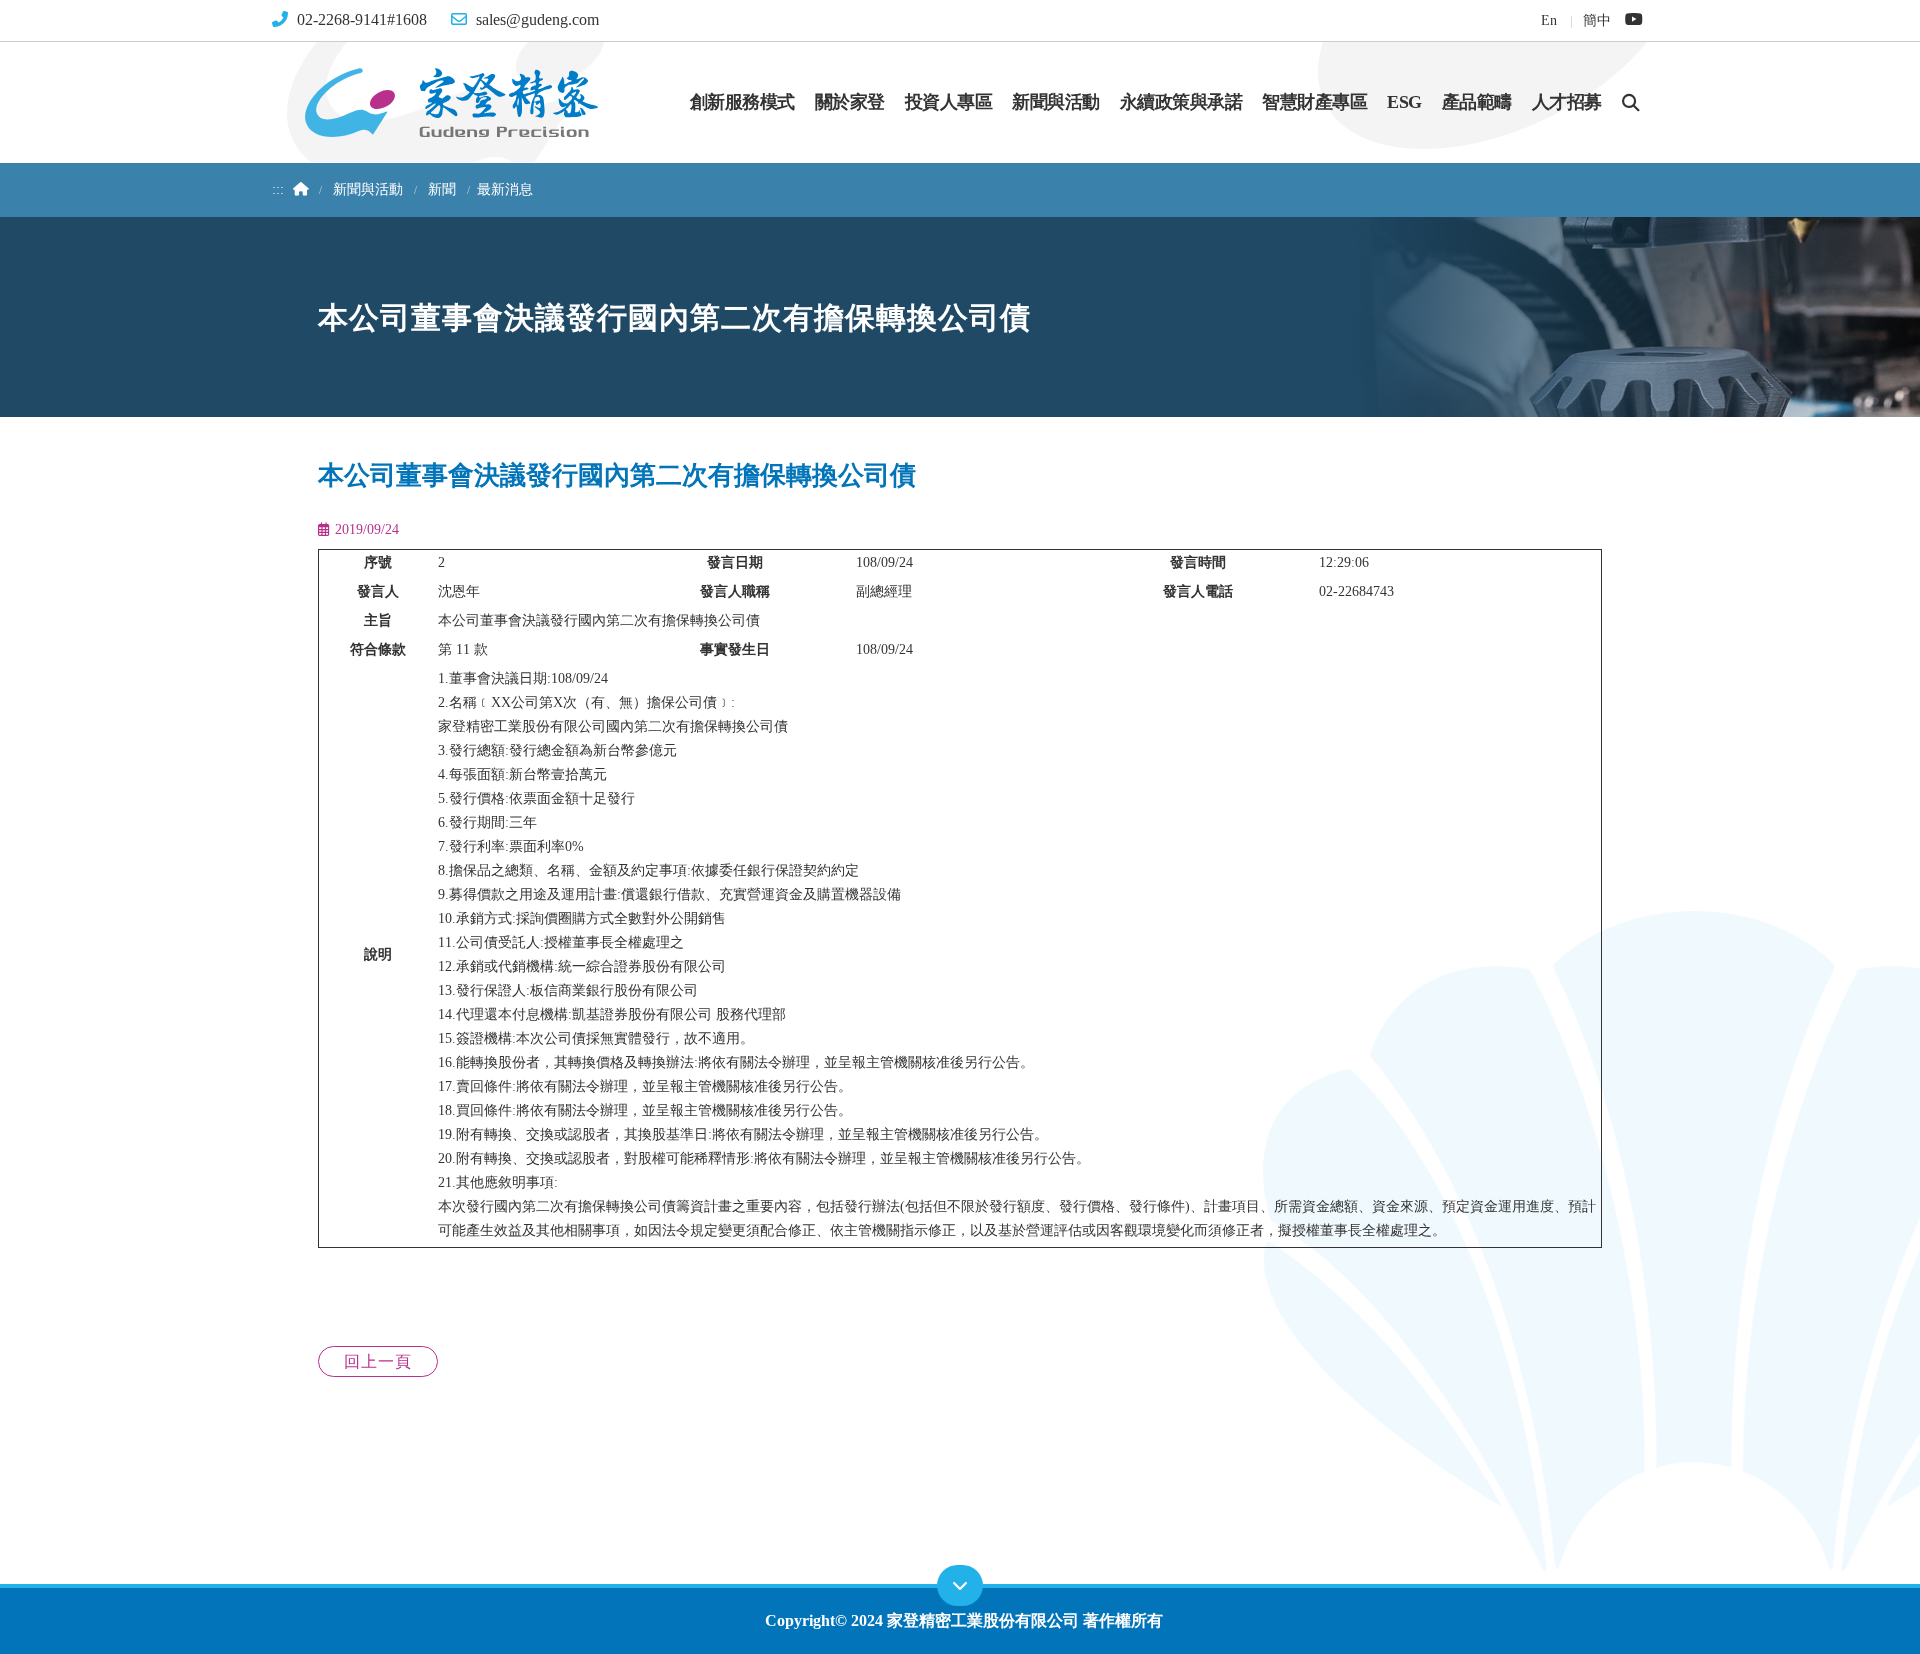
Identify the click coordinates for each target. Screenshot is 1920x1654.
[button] (1631, 102)
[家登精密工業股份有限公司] (451, 100)
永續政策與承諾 (1181, 102)
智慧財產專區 (1314, 102)
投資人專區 (949, 102)
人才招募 (1567, 102)
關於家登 (850, 102)
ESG (1404, 102)
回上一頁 (378, 1361)
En (1548, 20)
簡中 (1596, 20)
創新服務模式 (742, 102)
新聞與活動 (1056, 102)
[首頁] (298, 189)
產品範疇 (1477, 102)
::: (278, 189)
